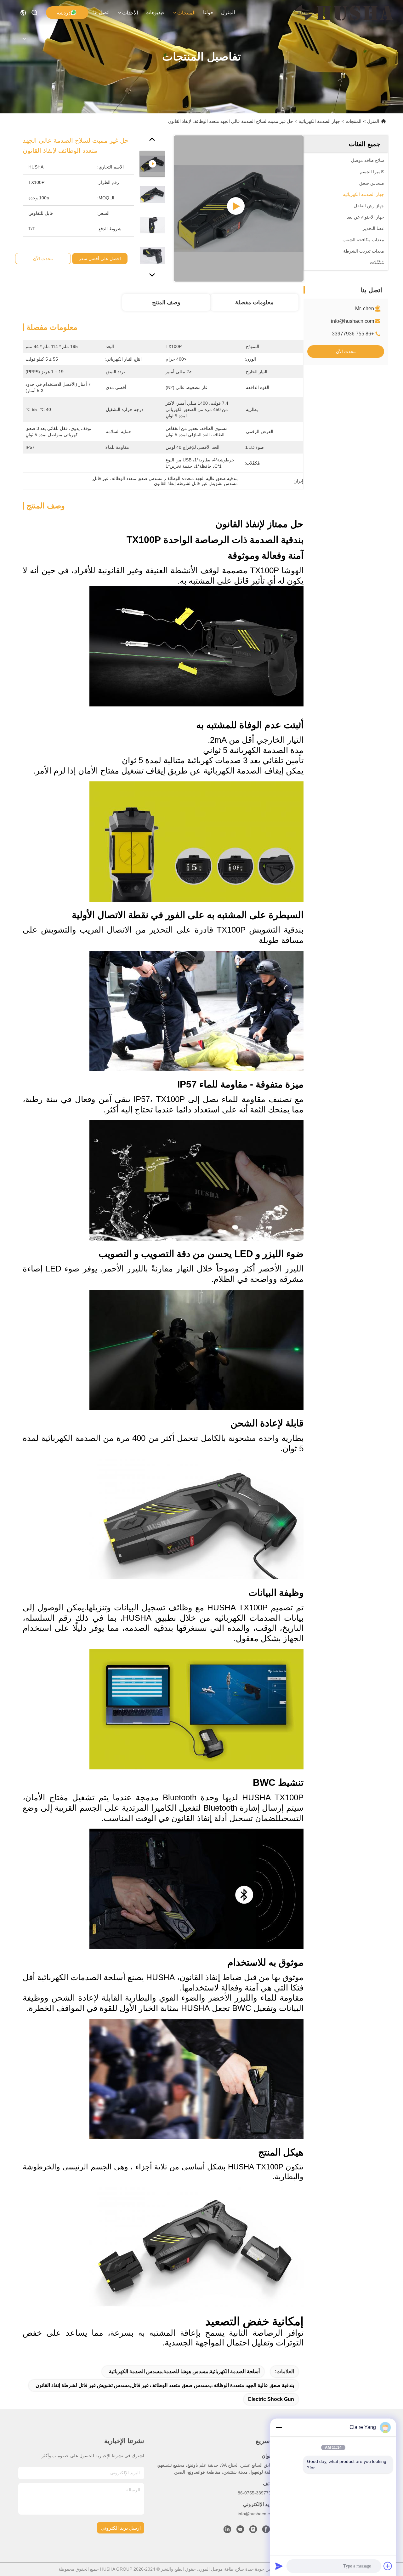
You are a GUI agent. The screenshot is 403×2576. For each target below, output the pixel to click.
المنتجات (186, 13)
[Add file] (388, 2566)
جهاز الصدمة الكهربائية (319, 121)
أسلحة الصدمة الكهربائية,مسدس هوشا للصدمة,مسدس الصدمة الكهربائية (184, 2371)
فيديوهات (155, 12)
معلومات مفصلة (254, 302)
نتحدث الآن (346, 351)
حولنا (208, 12)
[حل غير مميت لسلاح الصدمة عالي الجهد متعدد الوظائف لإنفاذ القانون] (239, 208)
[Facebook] (266, 2531)
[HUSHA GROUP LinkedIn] (227, 2531)
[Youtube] (240, 2531)
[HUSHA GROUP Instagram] (253, 2531)
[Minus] (279, 2427)
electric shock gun (271, 2399)
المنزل (228, 12)
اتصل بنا (101, 12)
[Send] (279, 2566)
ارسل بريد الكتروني (121, 2528)
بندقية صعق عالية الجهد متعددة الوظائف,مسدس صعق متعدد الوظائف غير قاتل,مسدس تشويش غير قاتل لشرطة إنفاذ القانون (165, 2385)
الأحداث (130, 13)
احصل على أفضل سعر (100, 259)
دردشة (64, 13)
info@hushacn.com (352, 321)
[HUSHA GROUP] (344, 13)
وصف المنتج (166, 302)
